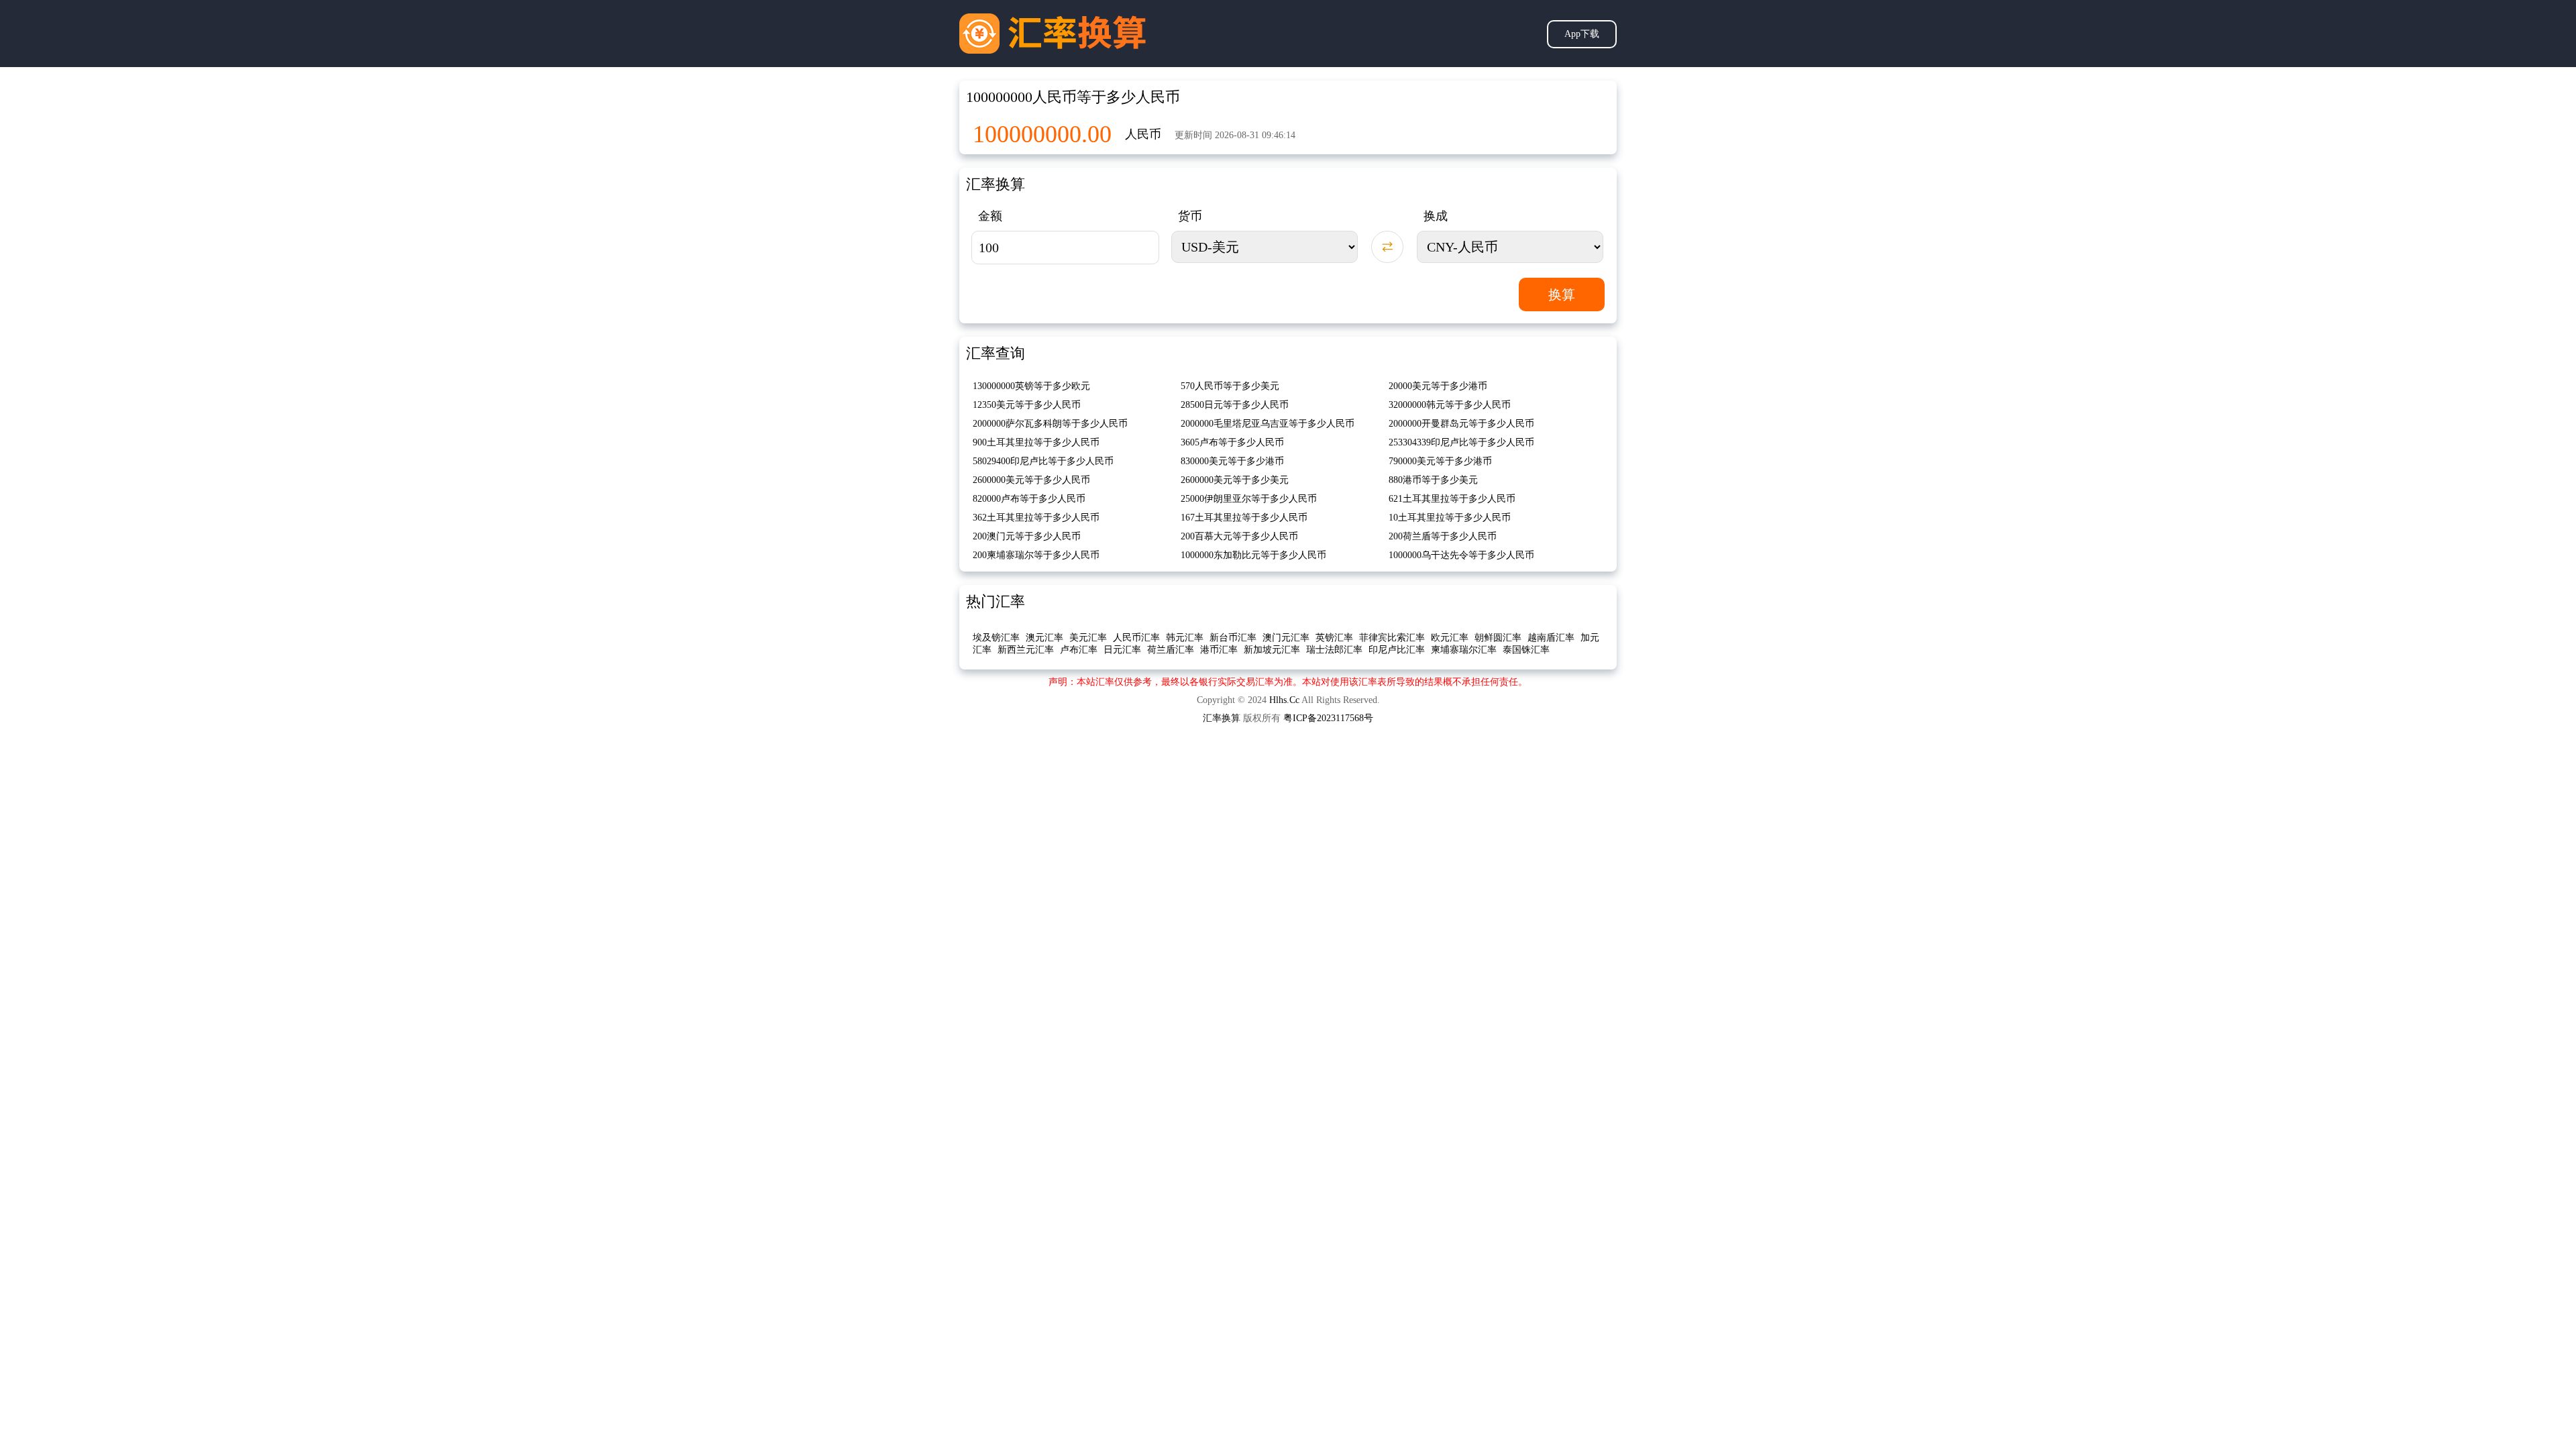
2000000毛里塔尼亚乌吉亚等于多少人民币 (1268, 424)
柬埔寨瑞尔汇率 (1464, 650)
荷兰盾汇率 (1171, 650)
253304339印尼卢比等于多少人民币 (1461, 442)
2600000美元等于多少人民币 (1031, 480)
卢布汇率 (1079, 650)
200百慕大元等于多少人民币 (1239, 536)
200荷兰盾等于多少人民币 (1443, 536)
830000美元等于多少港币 (1232, 461)
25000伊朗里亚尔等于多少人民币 (1249, 499)
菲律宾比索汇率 (1392, 638)
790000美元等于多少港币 (1440, 461)
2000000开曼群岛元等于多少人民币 (1461, 424)
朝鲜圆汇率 (1498, 638)
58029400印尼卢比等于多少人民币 (1043, 461)
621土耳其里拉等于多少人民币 (1452, 499)
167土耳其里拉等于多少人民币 (1244, 518)
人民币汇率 (1136, 638)
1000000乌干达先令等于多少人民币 (1461, 555)
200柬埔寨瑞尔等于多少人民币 (1036, 555)
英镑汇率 (1334, 638)
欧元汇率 (1450, 638)
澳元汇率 (1044, 638)
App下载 (1582, 34)
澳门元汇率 (1286, 638)
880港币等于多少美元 (1433, 480)
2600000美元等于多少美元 (1235, 480)
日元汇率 (1122, 650)
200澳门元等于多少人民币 (1027, 536)
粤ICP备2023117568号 (1328, 718)
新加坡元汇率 (1272, 650)
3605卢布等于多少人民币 (1232, 442)
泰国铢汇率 (1526, 650)
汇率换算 (1222, 718)
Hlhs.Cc (1284, 700)
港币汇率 (1219, 650)
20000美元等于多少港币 (1438, 386)
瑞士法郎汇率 (1334, 650)
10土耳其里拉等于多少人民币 (1450, 518)
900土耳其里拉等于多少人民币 (1036, 442)
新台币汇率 (1233, 638)
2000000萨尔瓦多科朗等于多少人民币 (1050, 424)
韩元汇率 (1185, 638)
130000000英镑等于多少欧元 (1031, 386)
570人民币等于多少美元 (1230, 386)
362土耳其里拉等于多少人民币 (1036, 518)
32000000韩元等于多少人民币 (1450, 405)
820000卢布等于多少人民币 (1029, 499)
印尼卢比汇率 (1397, 650)
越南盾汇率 (1551, 638)
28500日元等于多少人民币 (1235, 405)
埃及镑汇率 (996, 638)
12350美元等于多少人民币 (1027, 405)
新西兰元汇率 (1026, 650)
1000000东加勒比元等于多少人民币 (1253, 555)
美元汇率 (1088, 638)
